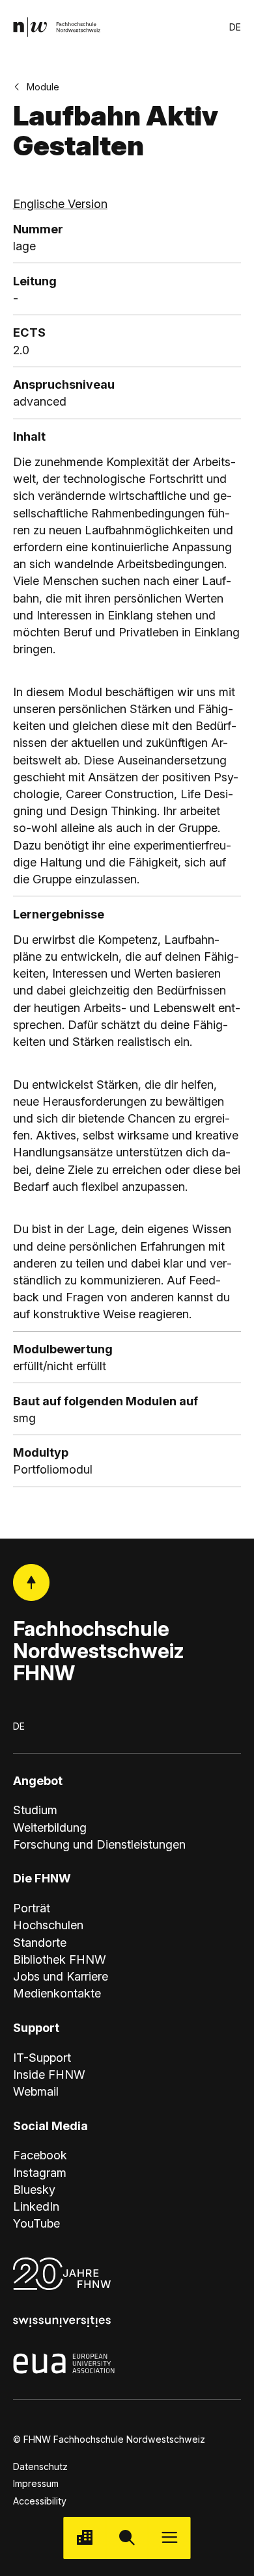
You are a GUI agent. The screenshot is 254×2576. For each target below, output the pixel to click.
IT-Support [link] (42, 2057)
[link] (57, 27)
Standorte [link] (40, 1942)
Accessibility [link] (40, 2501)
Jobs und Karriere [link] (61, 1976)
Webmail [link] (36, 2091)
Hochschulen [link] (48, 1925)
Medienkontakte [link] (57, 1993)
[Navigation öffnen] (170, 2538)
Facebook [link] (40, 2155)
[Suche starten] (127, 2538)
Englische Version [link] (60, 203)
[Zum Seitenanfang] (32, 1582)
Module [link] (43, 87)
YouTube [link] (36, 2223)
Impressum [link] (36, 2483)
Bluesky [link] (34, 2189)
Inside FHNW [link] (49, 2074)
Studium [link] (35, 1810)
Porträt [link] (32, 1908)
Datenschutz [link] (40, 2466)
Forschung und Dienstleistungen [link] (99, 1844)
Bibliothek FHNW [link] (60, 1959)
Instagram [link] (40, 2172)
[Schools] (84, 2538)
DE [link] (235, 27)
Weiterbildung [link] (50, 1827)
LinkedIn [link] (36, 2206)
